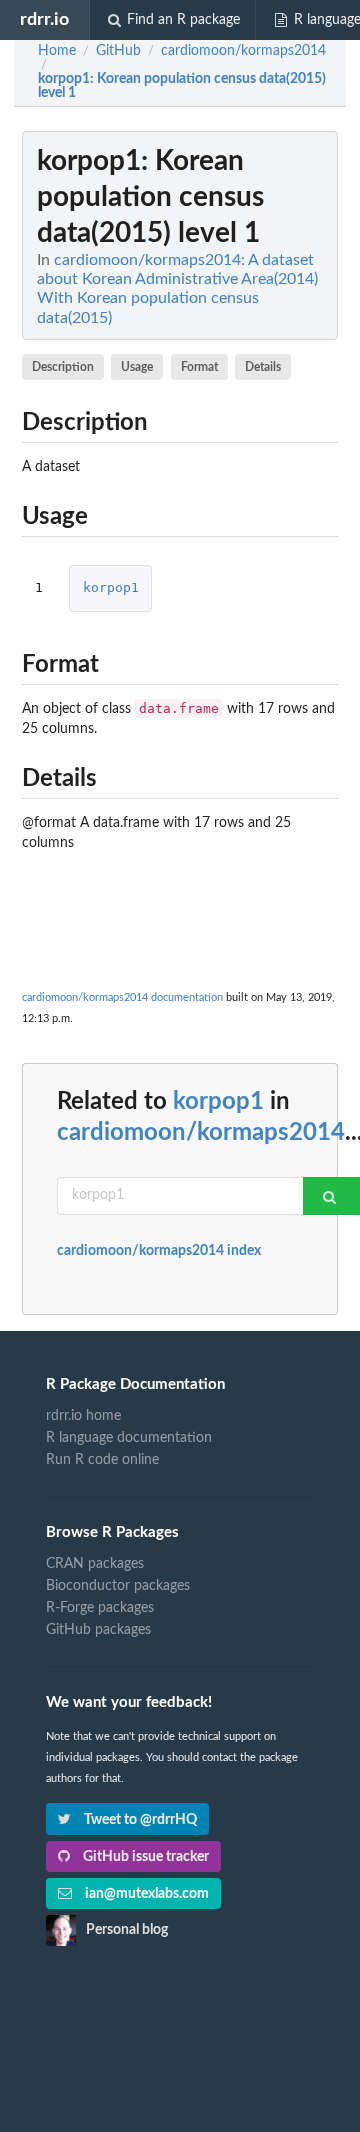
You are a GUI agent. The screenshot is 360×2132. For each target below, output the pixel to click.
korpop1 (111, 587)
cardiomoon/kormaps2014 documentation (122, 997)
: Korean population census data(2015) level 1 (182, 86)
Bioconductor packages (118, 1586)
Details (263, 367)
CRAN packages (95, 1564)
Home (57, 51)
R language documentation (129, 1438)
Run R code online (102, 1460)
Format (199, 367)
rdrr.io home (83, 1416)
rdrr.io (44, 19)
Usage (137, 367)
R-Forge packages (100, 1608)
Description (63, 367)
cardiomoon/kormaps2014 (201, 1133)
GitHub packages (98, 1630)
